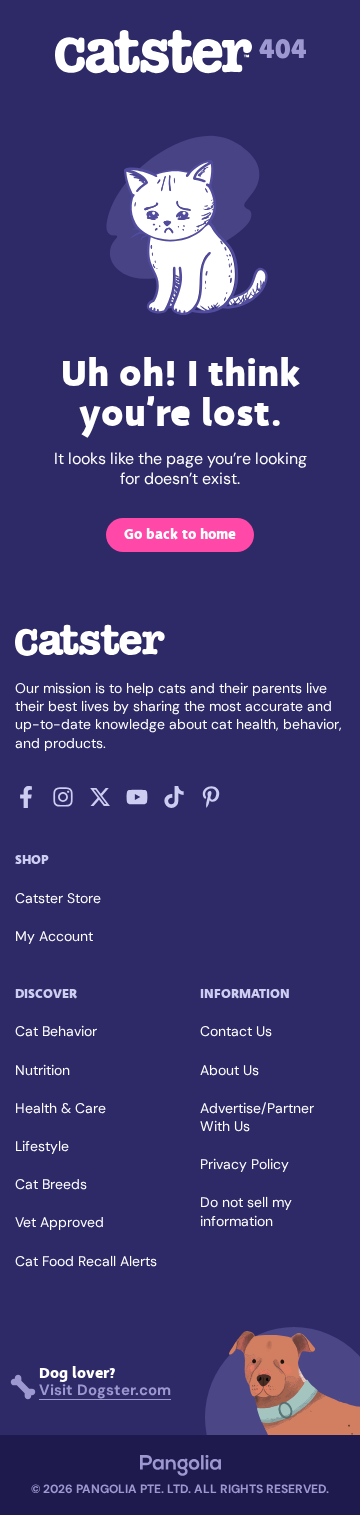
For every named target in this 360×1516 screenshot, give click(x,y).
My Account (54, 936)
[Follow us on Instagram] (63, 802)
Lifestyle (42, 1146)
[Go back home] (90, 653)
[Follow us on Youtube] (137, 802)
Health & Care (60, 1108)
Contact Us (236, 1031)
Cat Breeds (51, 1184)
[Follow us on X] (100, 802)
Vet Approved (59, 1222)
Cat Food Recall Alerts (86, 1261)
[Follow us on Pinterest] (211, 802)
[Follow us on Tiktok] (174, 802)
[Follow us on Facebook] (26, 802)
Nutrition (42, 1070)
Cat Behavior (56, 1031)
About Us (229, 1070)
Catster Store (58, 898)
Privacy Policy (244, 1164)
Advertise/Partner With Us (257, 1117)
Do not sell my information (246, 1211)
